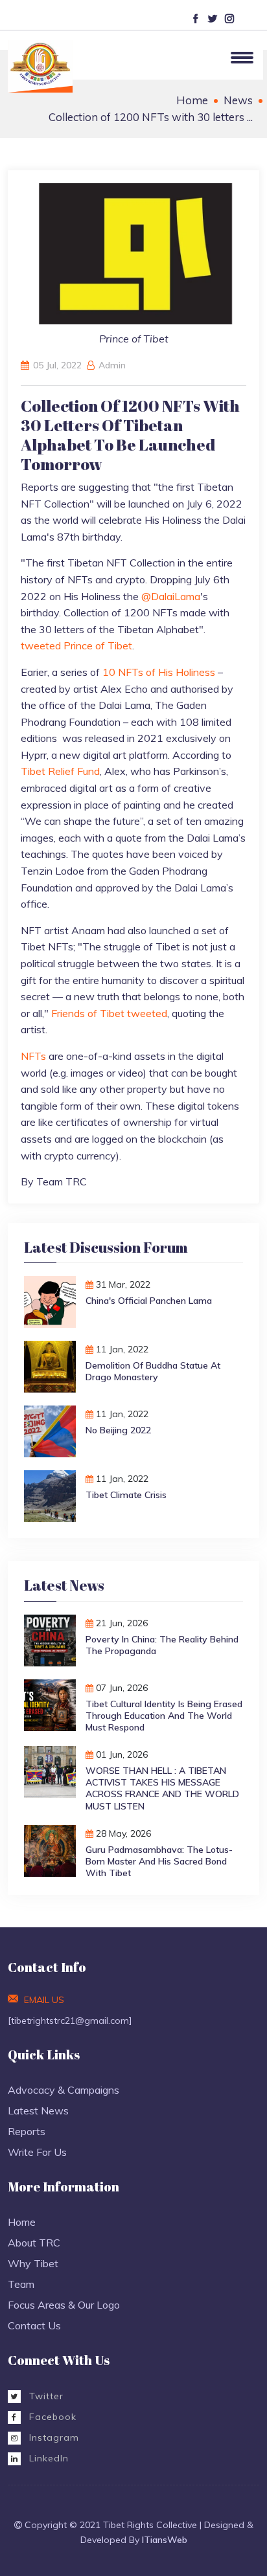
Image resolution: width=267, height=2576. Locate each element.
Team (21, 2284)
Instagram (52, 2437)
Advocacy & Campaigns (64, 2090)
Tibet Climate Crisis (126, 1495)
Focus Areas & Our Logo (64, 2305)
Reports (27, 2131)
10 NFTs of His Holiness (159, 672)
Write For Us (37, 2152)
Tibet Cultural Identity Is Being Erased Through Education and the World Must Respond (164, 1716)
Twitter (45, 2396)
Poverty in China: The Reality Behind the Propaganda (162, 1645)
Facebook (51, 2417)
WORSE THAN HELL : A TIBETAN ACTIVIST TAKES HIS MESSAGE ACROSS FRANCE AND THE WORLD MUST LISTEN (162, 1788)
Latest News (38, 2111)
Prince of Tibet (98, 645)
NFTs (33, 1056)
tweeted (41, 645)
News (238, 100)
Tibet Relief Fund (60, 771)
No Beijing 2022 (118, 1430)
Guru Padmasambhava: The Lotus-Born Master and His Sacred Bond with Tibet (159, 1861)
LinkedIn (47, 2458)
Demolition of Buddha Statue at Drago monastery (153, 1371)
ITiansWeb (165, 2540)
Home (192, 100)
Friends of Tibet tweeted (109, 1013)
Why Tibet (33, 2263)
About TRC (34, 2243)
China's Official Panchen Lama (149, 1301)
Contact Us (34, 2325)
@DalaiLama (171, 596)
